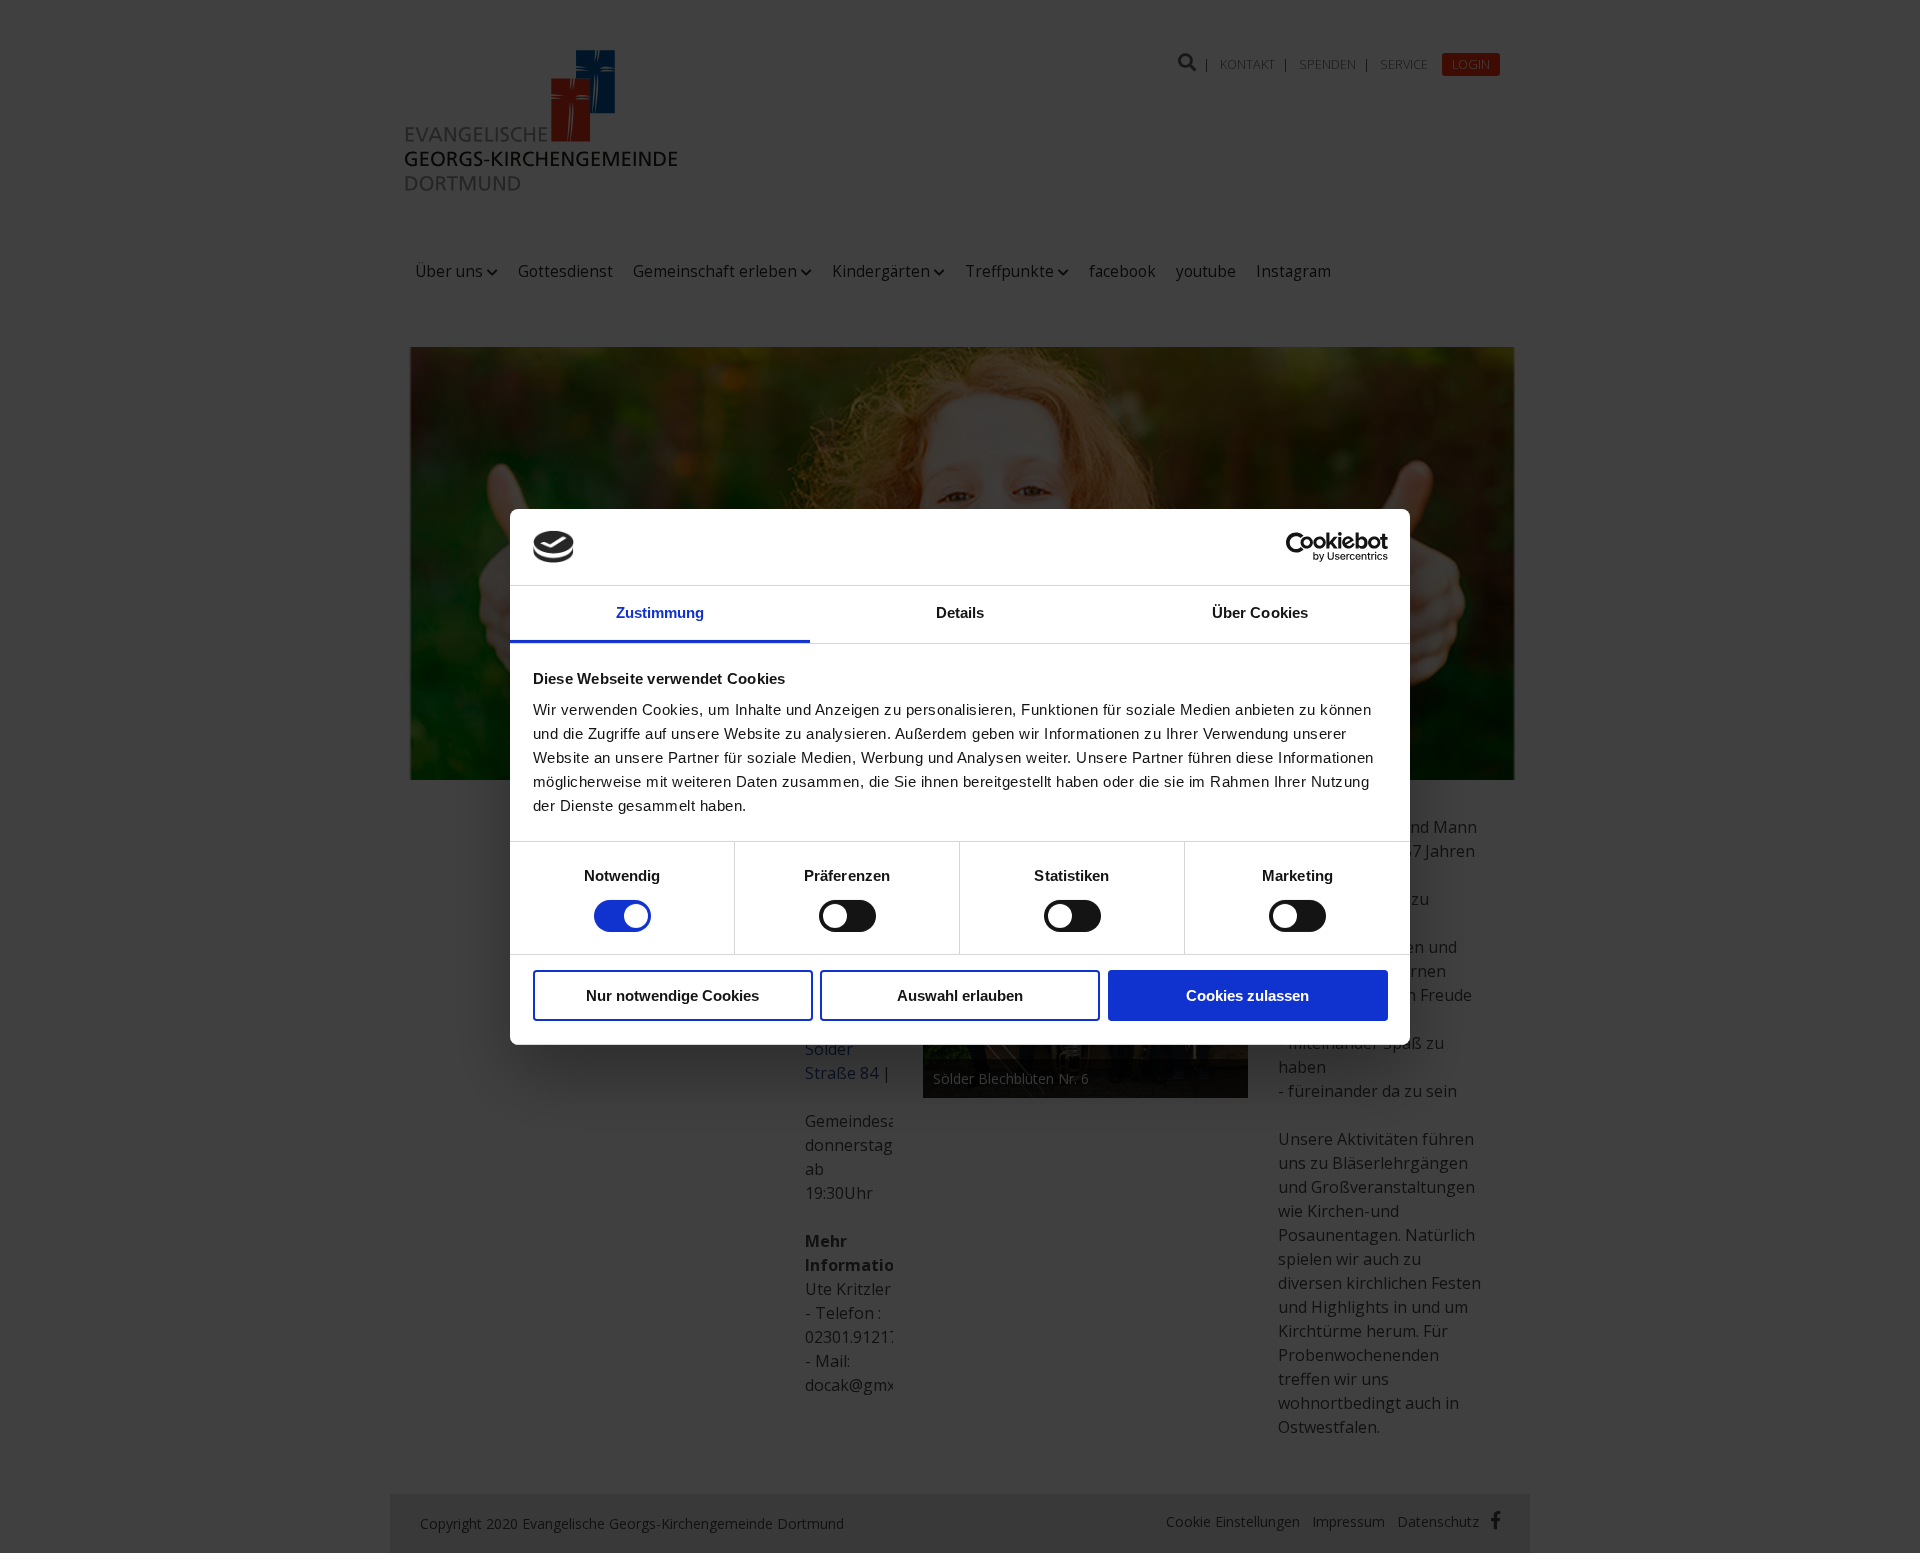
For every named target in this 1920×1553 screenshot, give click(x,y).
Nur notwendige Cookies (672, 995)
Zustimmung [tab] (660, 612)
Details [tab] (960, 612)
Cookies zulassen (1247, 995)
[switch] (847, 916)
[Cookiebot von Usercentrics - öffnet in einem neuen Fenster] (1300, 547)
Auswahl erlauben (960, 995)
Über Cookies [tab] (1260, 612)
